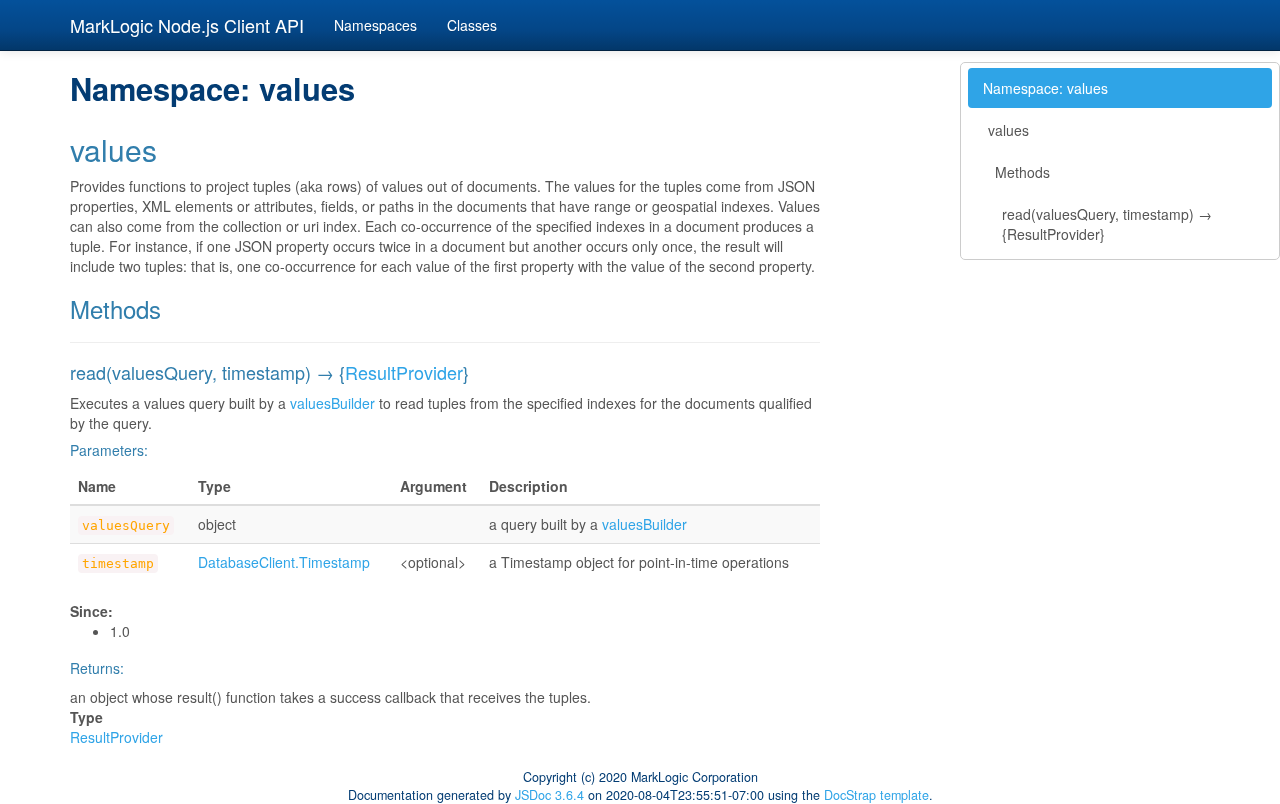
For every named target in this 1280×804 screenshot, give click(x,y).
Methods (1022, 172)
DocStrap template (876, 795)
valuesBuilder (332, 403)
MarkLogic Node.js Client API (187, 25)
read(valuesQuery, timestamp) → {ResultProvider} (1107, 224)
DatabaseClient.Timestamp (284, 562)
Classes (472, 25)
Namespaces (375, 25)
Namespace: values (1045, 88)
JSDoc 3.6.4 (549, 795)
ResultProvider (404, 372)
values (1008, 130)
